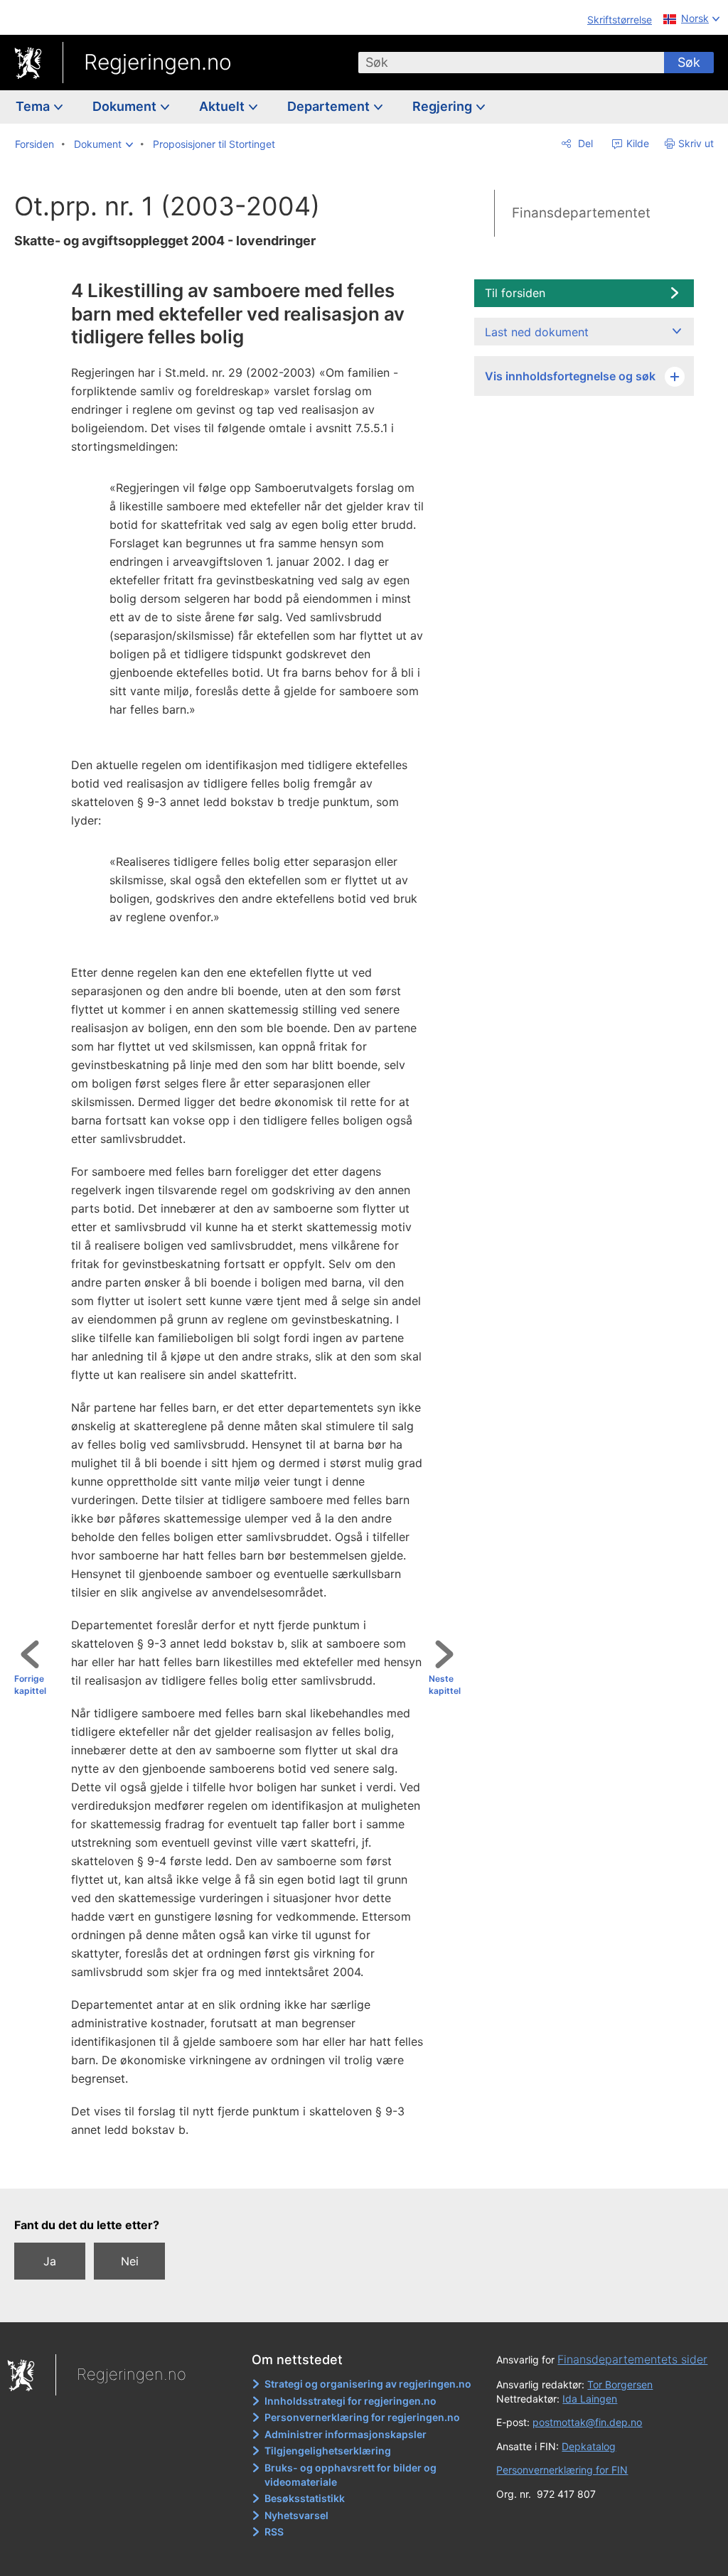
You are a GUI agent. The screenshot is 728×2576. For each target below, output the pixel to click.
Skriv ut (696, 143)
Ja (50, 2261)
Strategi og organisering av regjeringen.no (368, 2384)
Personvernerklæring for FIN (562, 2470)
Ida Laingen (590, 2399)
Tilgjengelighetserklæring (328, 2451)
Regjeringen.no (158, 62)
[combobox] (511, 63)
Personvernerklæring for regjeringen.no (362, 2417)
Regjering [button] (444, 106)
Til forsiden (515, 293)
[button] (103, 144)
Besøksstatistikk (305, 2498)
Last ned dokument (537, 332)
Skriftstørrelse (620, 20)
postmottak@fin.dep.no (587, 2422)
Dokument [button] (126, 106)
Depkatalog (589, 2446)
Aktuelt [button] (223, 106)
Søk (689, 62)
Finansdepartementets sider (632, 2359)
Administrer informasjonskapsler (346, 2434)
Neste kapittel (445, 1685)
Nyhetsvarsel (296, 2515)
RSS (274, 2532)
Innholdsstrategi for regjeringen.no (350, 2401)
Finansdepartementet (581, 213)
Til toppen (243, 2167)
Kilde (636, 143)
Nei (130, 2261)
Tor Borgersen (620, 2384)
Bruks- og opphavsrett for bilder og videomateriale (350, 2475)
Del (584, 143)
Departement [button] (330, 106)
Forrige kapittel (30, 1685)
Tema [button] (34, 106)
